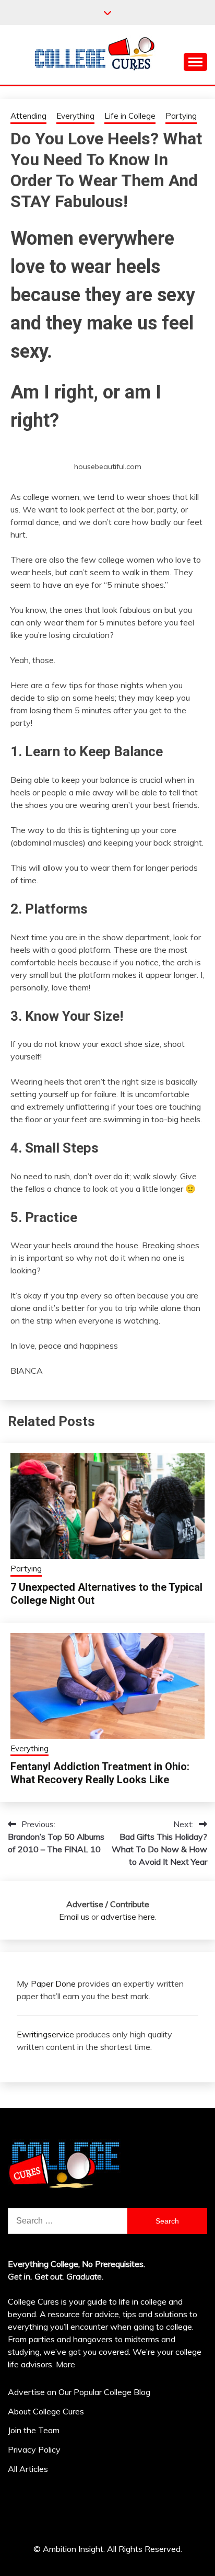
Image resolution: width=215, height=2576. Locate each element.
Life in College (130, 116)
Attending (28, 116)
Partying (181, 116)
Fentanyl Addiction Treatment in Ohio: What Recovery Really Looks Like (100, 1773)
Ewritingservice (45, 2034)
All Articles (28, 2469)
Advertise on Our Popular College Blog (79, 2392)
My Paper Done (46, 1984)
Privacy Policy (34, 2449)
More (65, 2364)
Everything (75, 116)
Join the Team (34, 2430)
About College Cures (46, 2411)
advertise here (128, 1917)
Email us (74, 1917)
